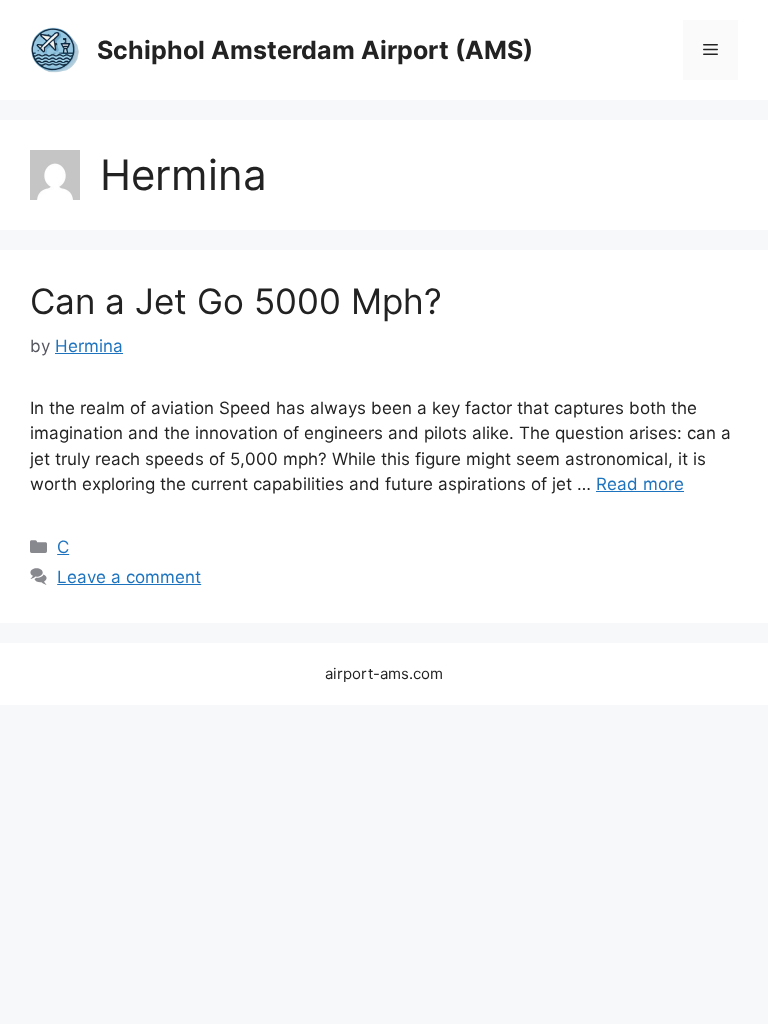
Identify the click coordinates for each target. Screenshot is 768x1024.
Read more (640, 484)
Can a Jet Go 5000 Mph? (236, 301)
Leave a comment (129, 577)
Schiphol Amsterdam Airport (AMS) (315, 50)
